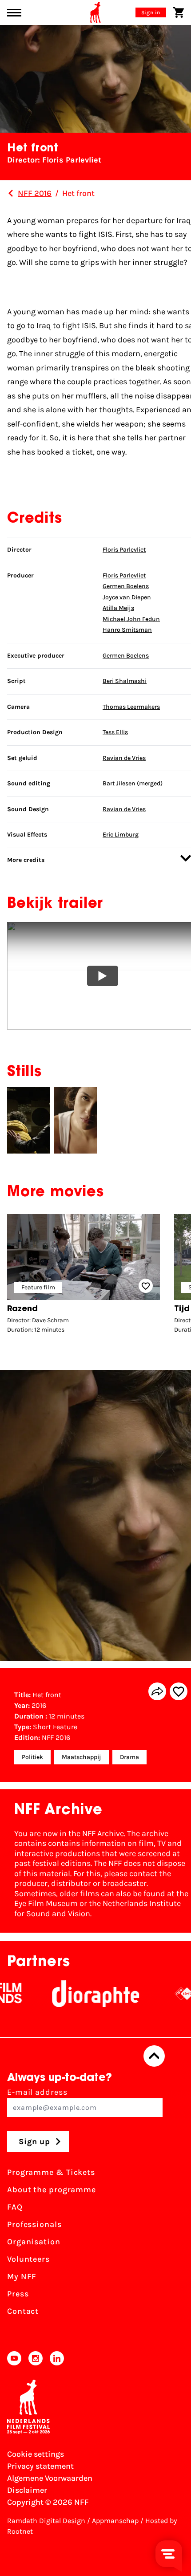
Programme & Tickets (51, 2172)
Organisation (34, 2242)
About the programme (52, 2190)
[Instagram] (36, 2358)
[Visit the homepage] (95, 12)
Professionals (34, 2224)
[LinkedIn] (57, 2358)
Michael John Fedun (131, 619)
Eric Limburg (121, 835)
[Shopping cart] (179, 12)
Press (18, 2294)
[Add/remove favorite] (179, 1691)
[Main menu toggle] (14, 13)
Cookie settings (36, 2454)
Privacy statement (40, 2466)
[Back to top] (154, 2056)
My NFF (22, 2276)
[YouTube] (14, 2358)
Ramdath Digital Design (46, 2521)
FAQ (15, 2207)
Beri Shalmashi (125, 681)
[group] (84, 1276)
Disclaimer (27, 2490)
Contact (23, 2311)
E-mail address (37, 2092)
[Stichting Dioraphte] (75, 1994)
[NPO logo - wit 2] (163, 1994)
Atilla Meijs (118, 608)
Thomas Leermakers (131, 707)
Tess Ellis (115, 732)
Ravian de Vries (124, 758)
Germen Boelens (126, 586)
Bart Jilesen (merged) (133, 783)
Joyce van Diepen (127, 597)
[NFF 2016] (11, 193)
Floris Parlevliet (124, 550)
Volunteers (28, 2259)
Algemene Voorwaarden (50, 2478)
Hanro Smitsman (127, 630)
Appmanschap (115, 2521)
